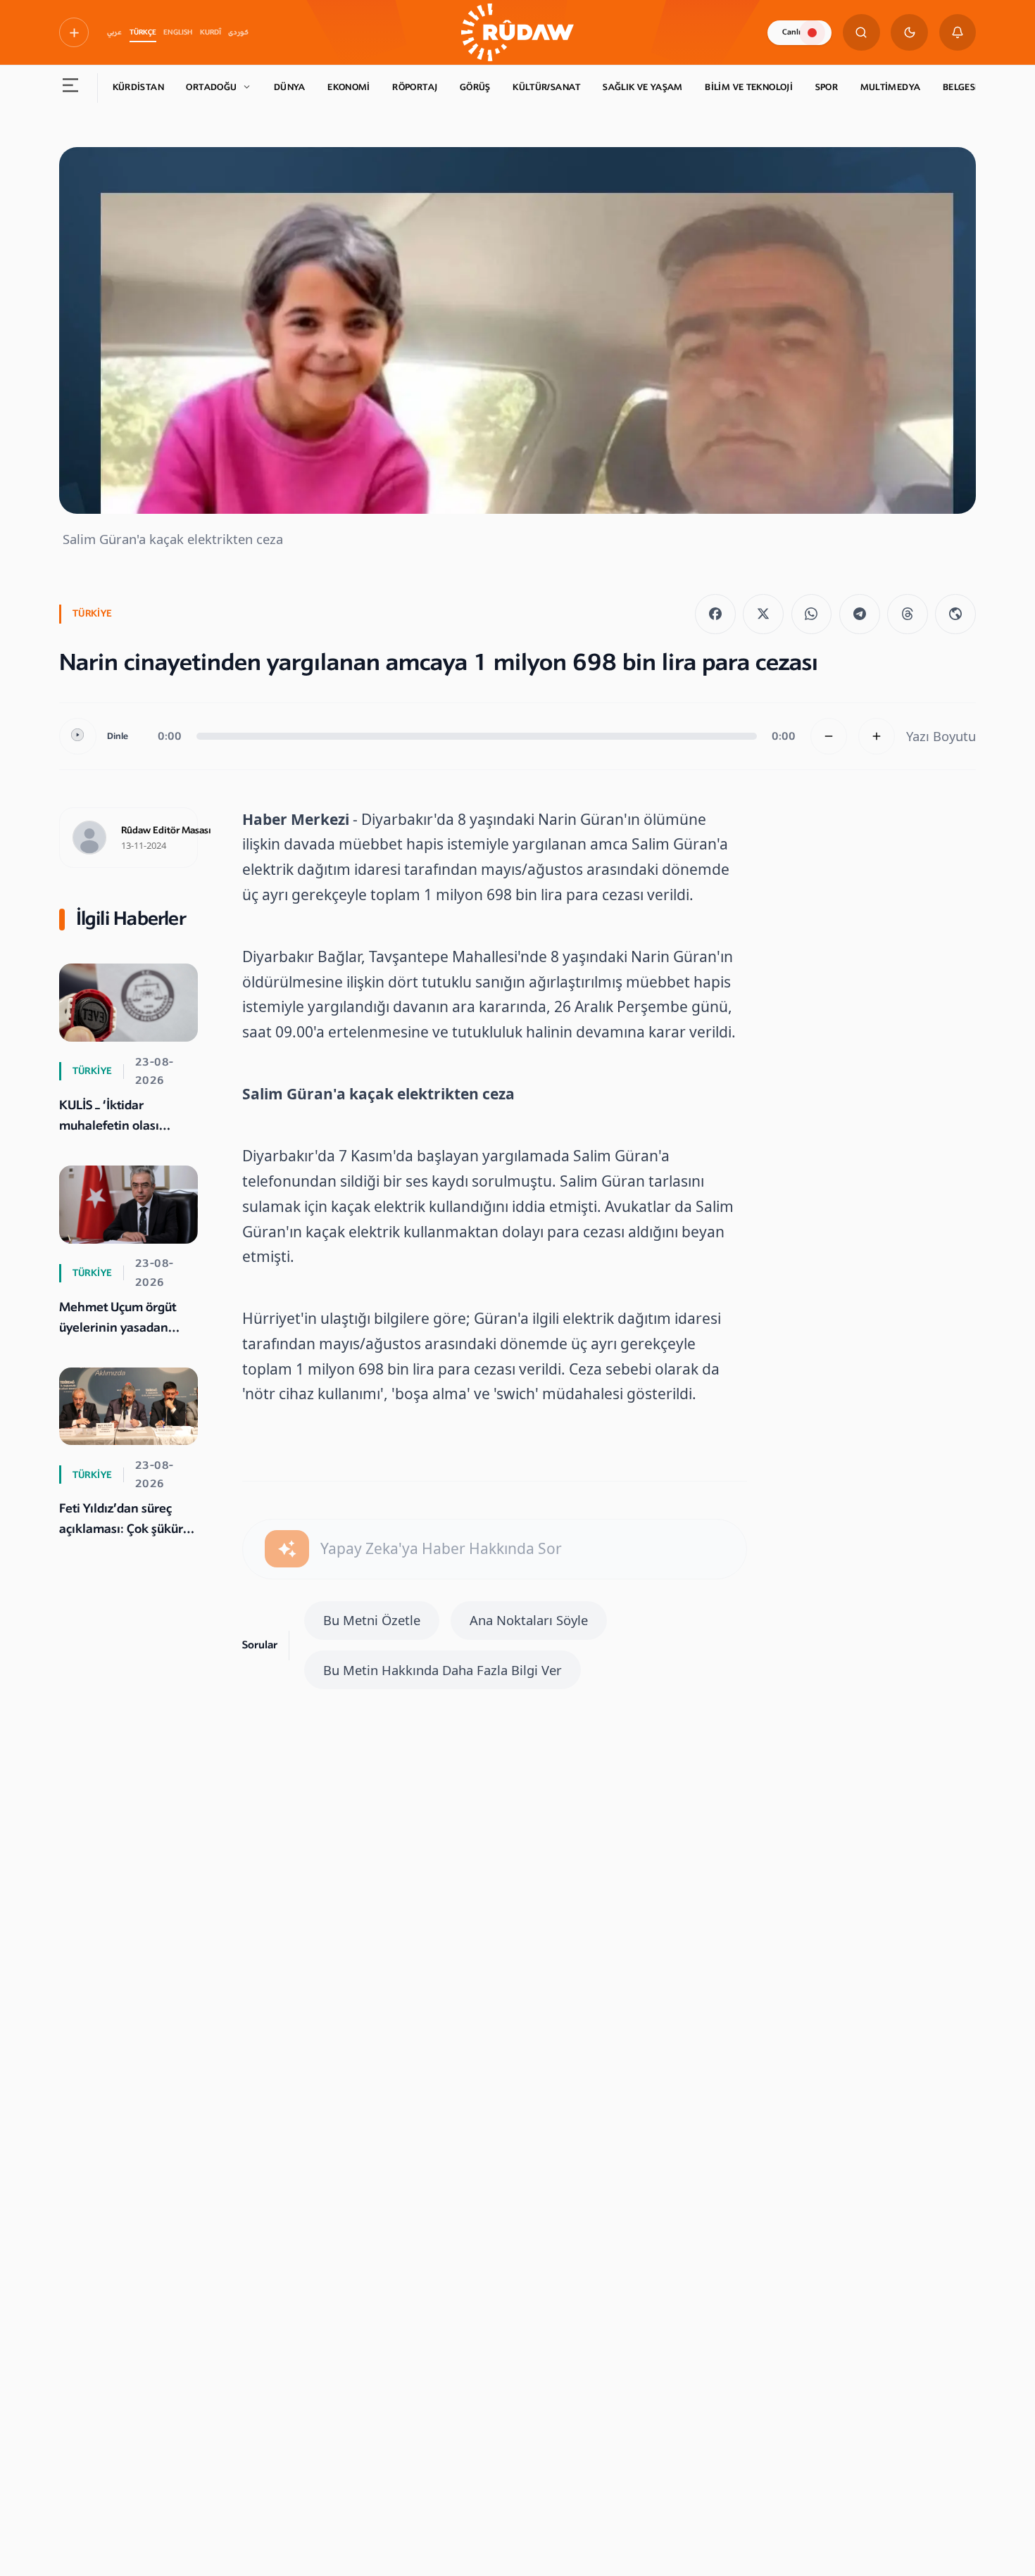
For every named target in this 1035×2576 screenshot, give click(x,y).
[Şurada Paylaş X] (763, 614)
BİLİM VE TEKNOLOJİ (749, 87)
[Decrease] (829, 737)
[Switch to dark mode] (909, 33)
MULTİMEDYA (891, 87)
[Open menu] (71, 88)
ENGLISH (178, 32)
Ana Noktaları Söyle (529, 1620)
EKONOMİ (349, 87)
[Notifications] (958, 33)
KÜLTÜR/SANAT (547, 87)
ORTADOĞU (211, 87)
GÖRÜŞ (475, 87)
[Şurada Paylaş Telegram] (860, 614)
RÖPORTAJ (415, 87)
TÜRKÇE (143, 32)
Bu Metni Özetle (372, 1620)
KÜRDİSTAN (138, 87)
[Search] (861, 33)
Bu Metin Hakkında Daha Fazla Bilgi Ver (443, 1670)
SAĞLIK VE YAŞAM (643, 87)
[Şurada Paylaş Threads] (908, 614)
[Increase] (877, 737)
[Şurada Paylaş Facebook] (715, 614)
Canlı (791, 32)
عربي (114, 32)
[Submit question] (287, 1549)
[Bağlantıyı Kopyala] (955, 614)
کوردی (238, 32)
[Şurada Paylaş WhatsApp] (812, 614)
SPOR (827, 87)
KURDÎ (211, 32)
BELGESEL (964, 87)
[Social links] (74, 32)
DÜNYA (290, 87)
